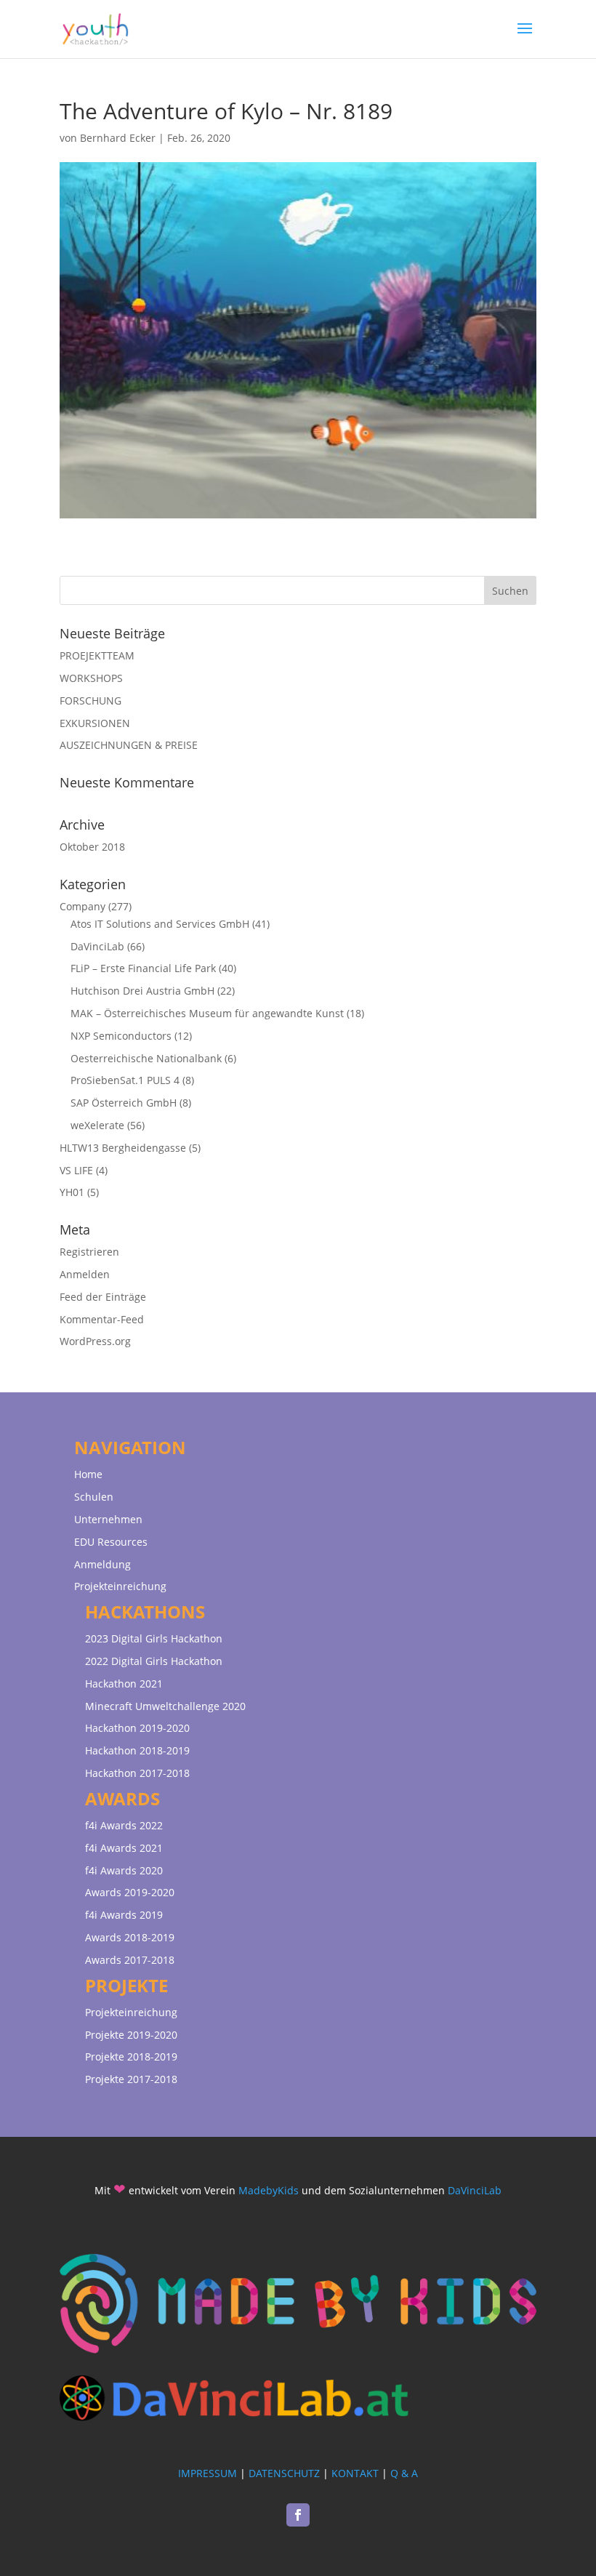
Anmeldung (102, 1564)
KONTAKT (355, 2473)
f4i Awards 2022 (124, 1825)
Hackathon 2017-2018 (137, 1773)
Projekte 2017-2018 (131, 2079)
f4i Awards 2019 (124, 1915)
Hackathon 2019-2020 (137, 1728)
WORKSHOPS (91, 678)
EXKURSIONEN (95, 723)
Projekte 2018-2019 (131, 2057)
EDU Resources (111, 1542)
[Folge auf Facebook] (298, 2515)
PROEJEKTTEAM (97, 655)
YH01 (72, 1192)
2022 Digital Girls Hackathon (154, 1661)
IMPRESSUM (208, 2473)
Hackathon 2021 (124, 1684)
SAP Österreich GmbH (124, 1103)
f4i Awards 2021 (124, 1848)
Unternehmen (108, 1519)
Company (82, 906)
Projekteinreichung (120, 1586)
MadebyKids (269, 2190)
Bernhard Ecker (118, 138)
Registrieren (89, 1252)
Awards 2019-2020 (130, 1892)
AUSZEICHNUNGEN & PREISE (129, 745)
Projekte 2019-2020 (131, 2035)
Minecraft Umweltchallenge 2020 (165, 1706)
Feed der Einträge (103, 1297)
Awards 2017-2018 (130, 1960)
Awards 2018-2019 (130, 1937)
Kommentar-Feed (102, 1319)
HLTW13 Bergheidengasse (123, 1148)
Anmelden (85, 1274)
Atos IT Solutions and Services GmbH (160, 924)
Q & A (404, 2473)
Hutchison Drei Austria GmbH (142, 991)
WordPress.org (95, 1341)
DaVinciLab (97, 946)
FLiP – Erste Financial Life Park (143, 968)
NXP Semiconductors (121, 1036)
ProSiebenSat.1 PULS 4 (125, 1080)
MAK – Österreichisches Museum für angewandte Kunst (207, 1013)
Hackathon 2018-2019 (137, 1750)
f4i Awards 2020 (124, 1870)
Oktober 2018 (92, 847)
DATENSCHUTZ (284, 2473)
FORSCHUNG (90, 701)
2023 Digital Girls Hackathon (154, 1638)
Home (88, 1474)
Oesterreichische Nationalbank (146, 1058)
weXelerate (97, 1125)
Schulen (94, 1497)
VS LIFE (76, 1170)
